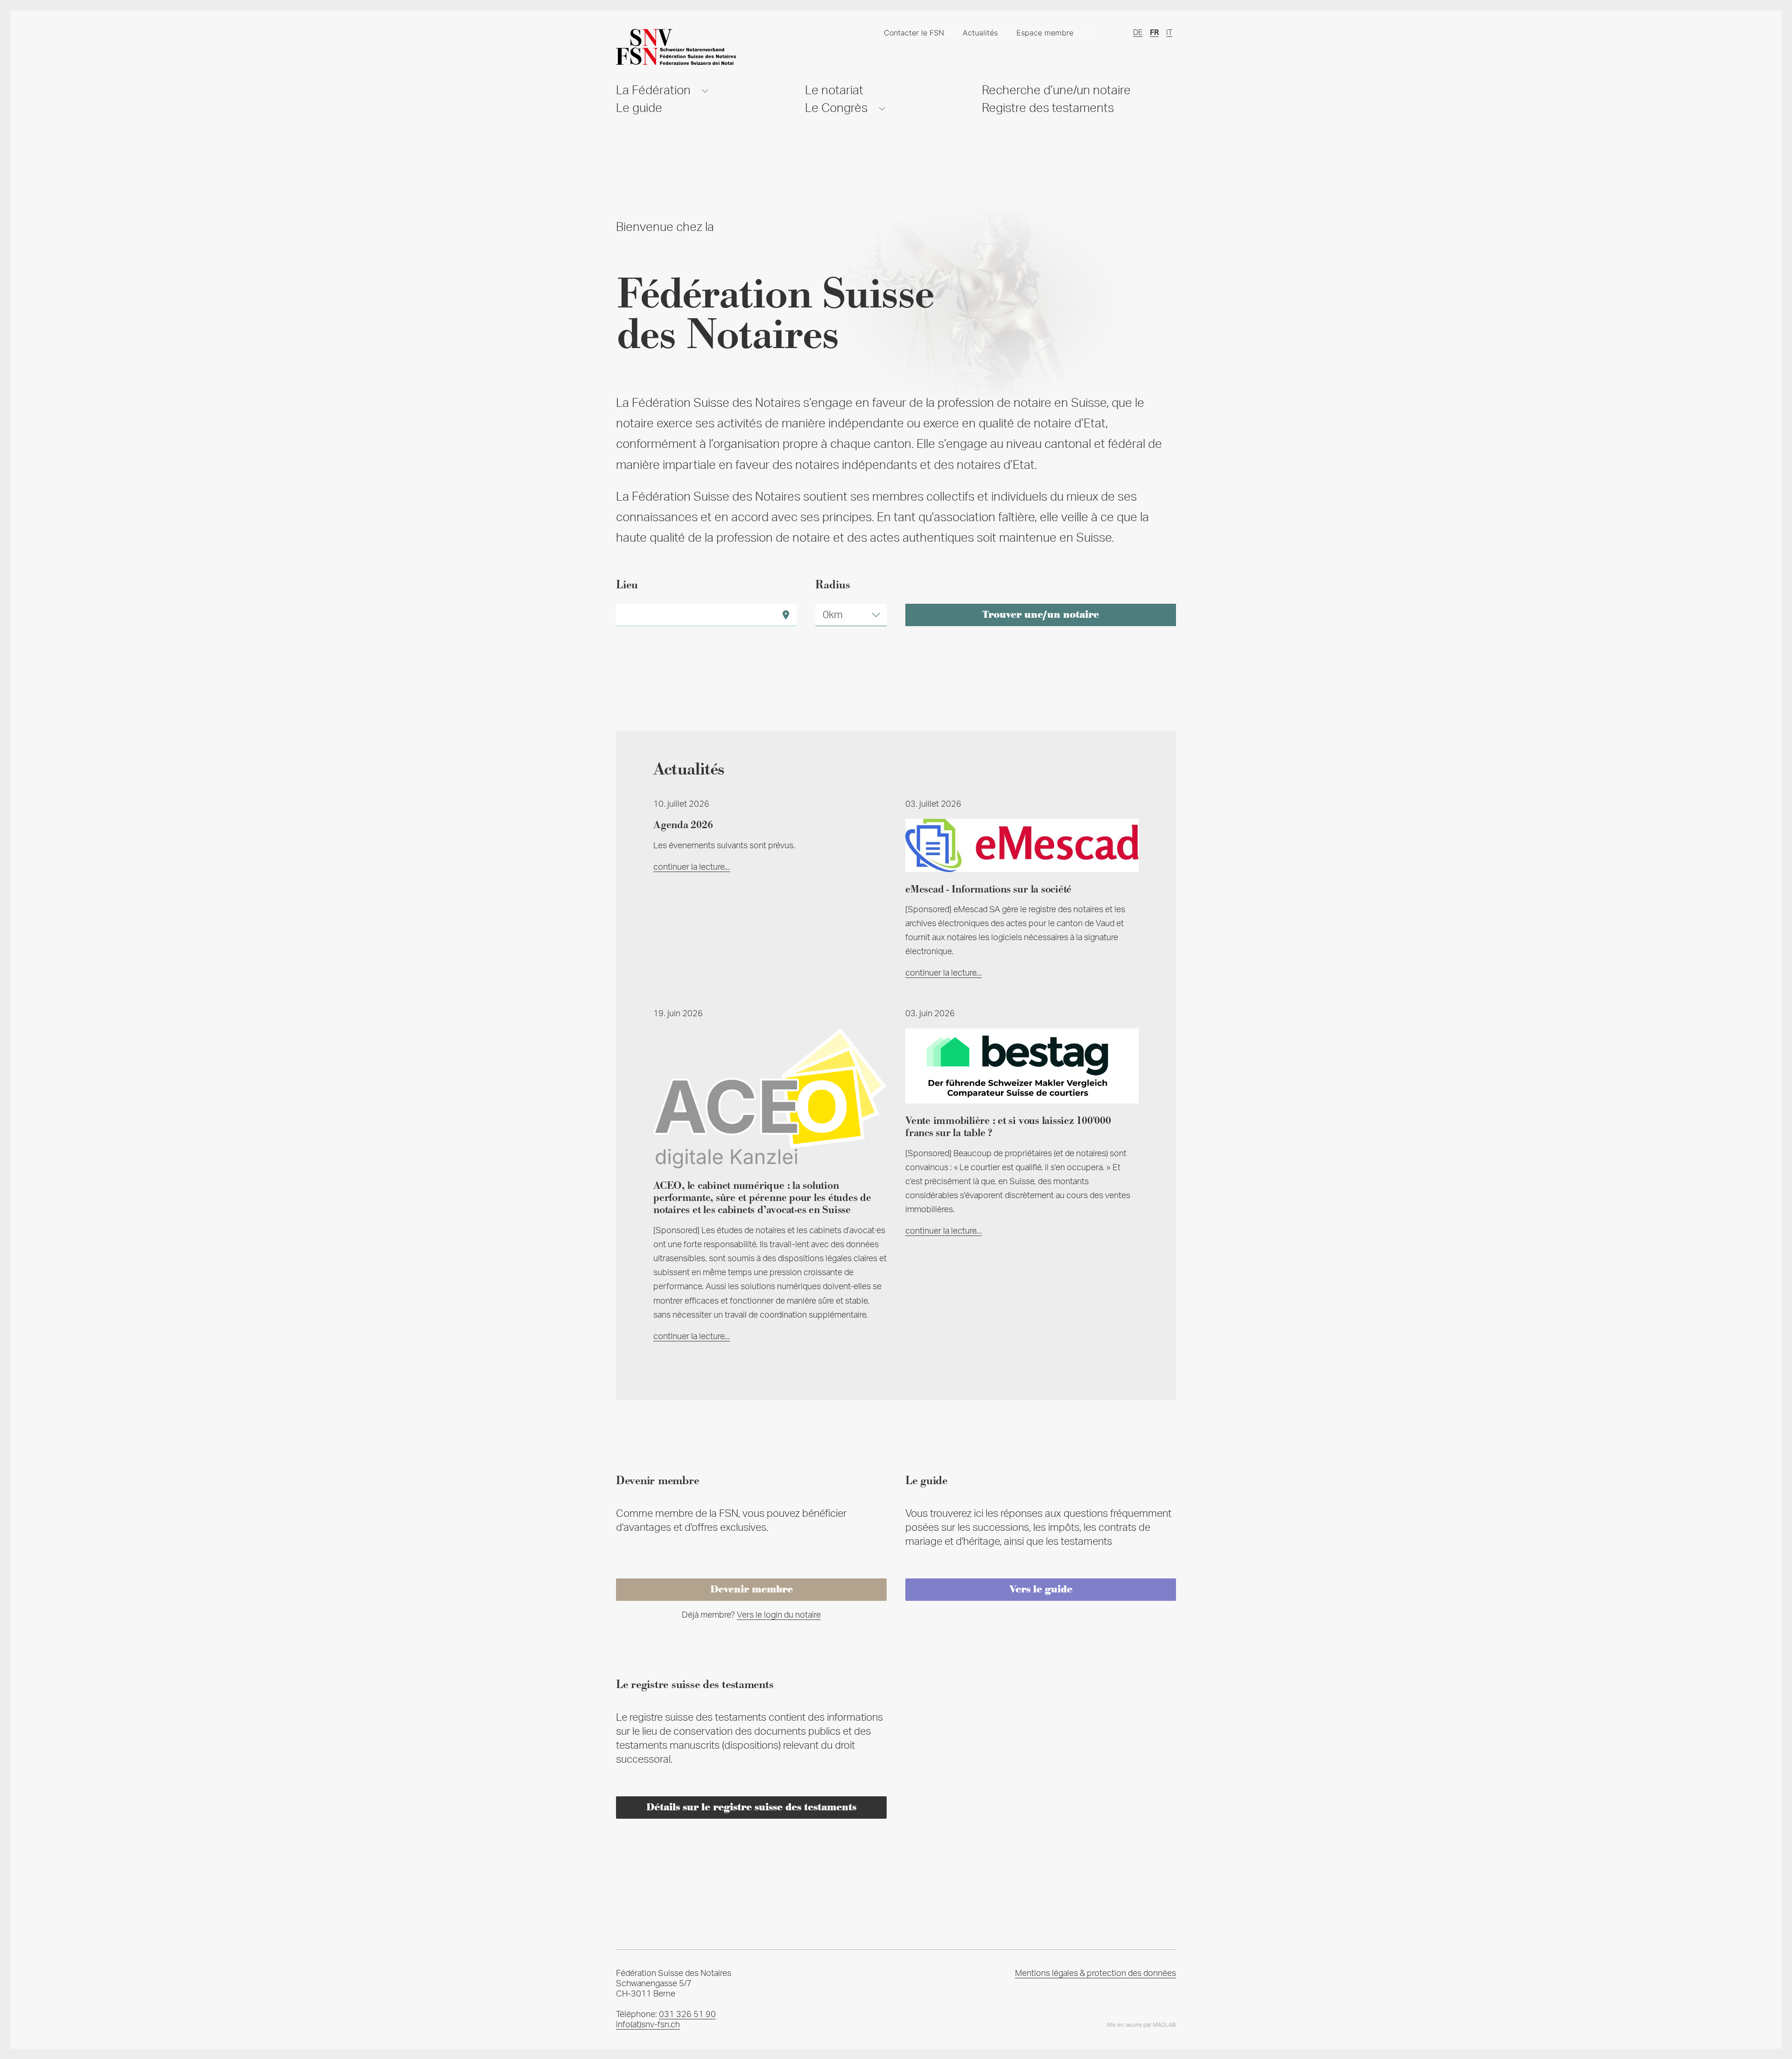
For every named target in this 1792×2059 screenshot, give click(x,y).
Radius (833, 585)
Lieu (627, 585)
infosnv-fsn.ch (648, 2025)
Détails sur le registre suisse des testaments (751, 1808)
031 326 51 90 (687, 2015)
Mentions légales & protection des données (1095, 1974)
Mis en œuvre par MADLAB (1141, 2025)
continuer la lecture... (692, 867)
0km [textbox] (833, 615)
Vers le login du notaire (779, 1615)
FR (1154, 33)
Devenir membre (752, 1590)
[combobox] (851, 615)
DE (1138, 33)
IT (1169, 33)
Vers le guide (1041, 1590)
